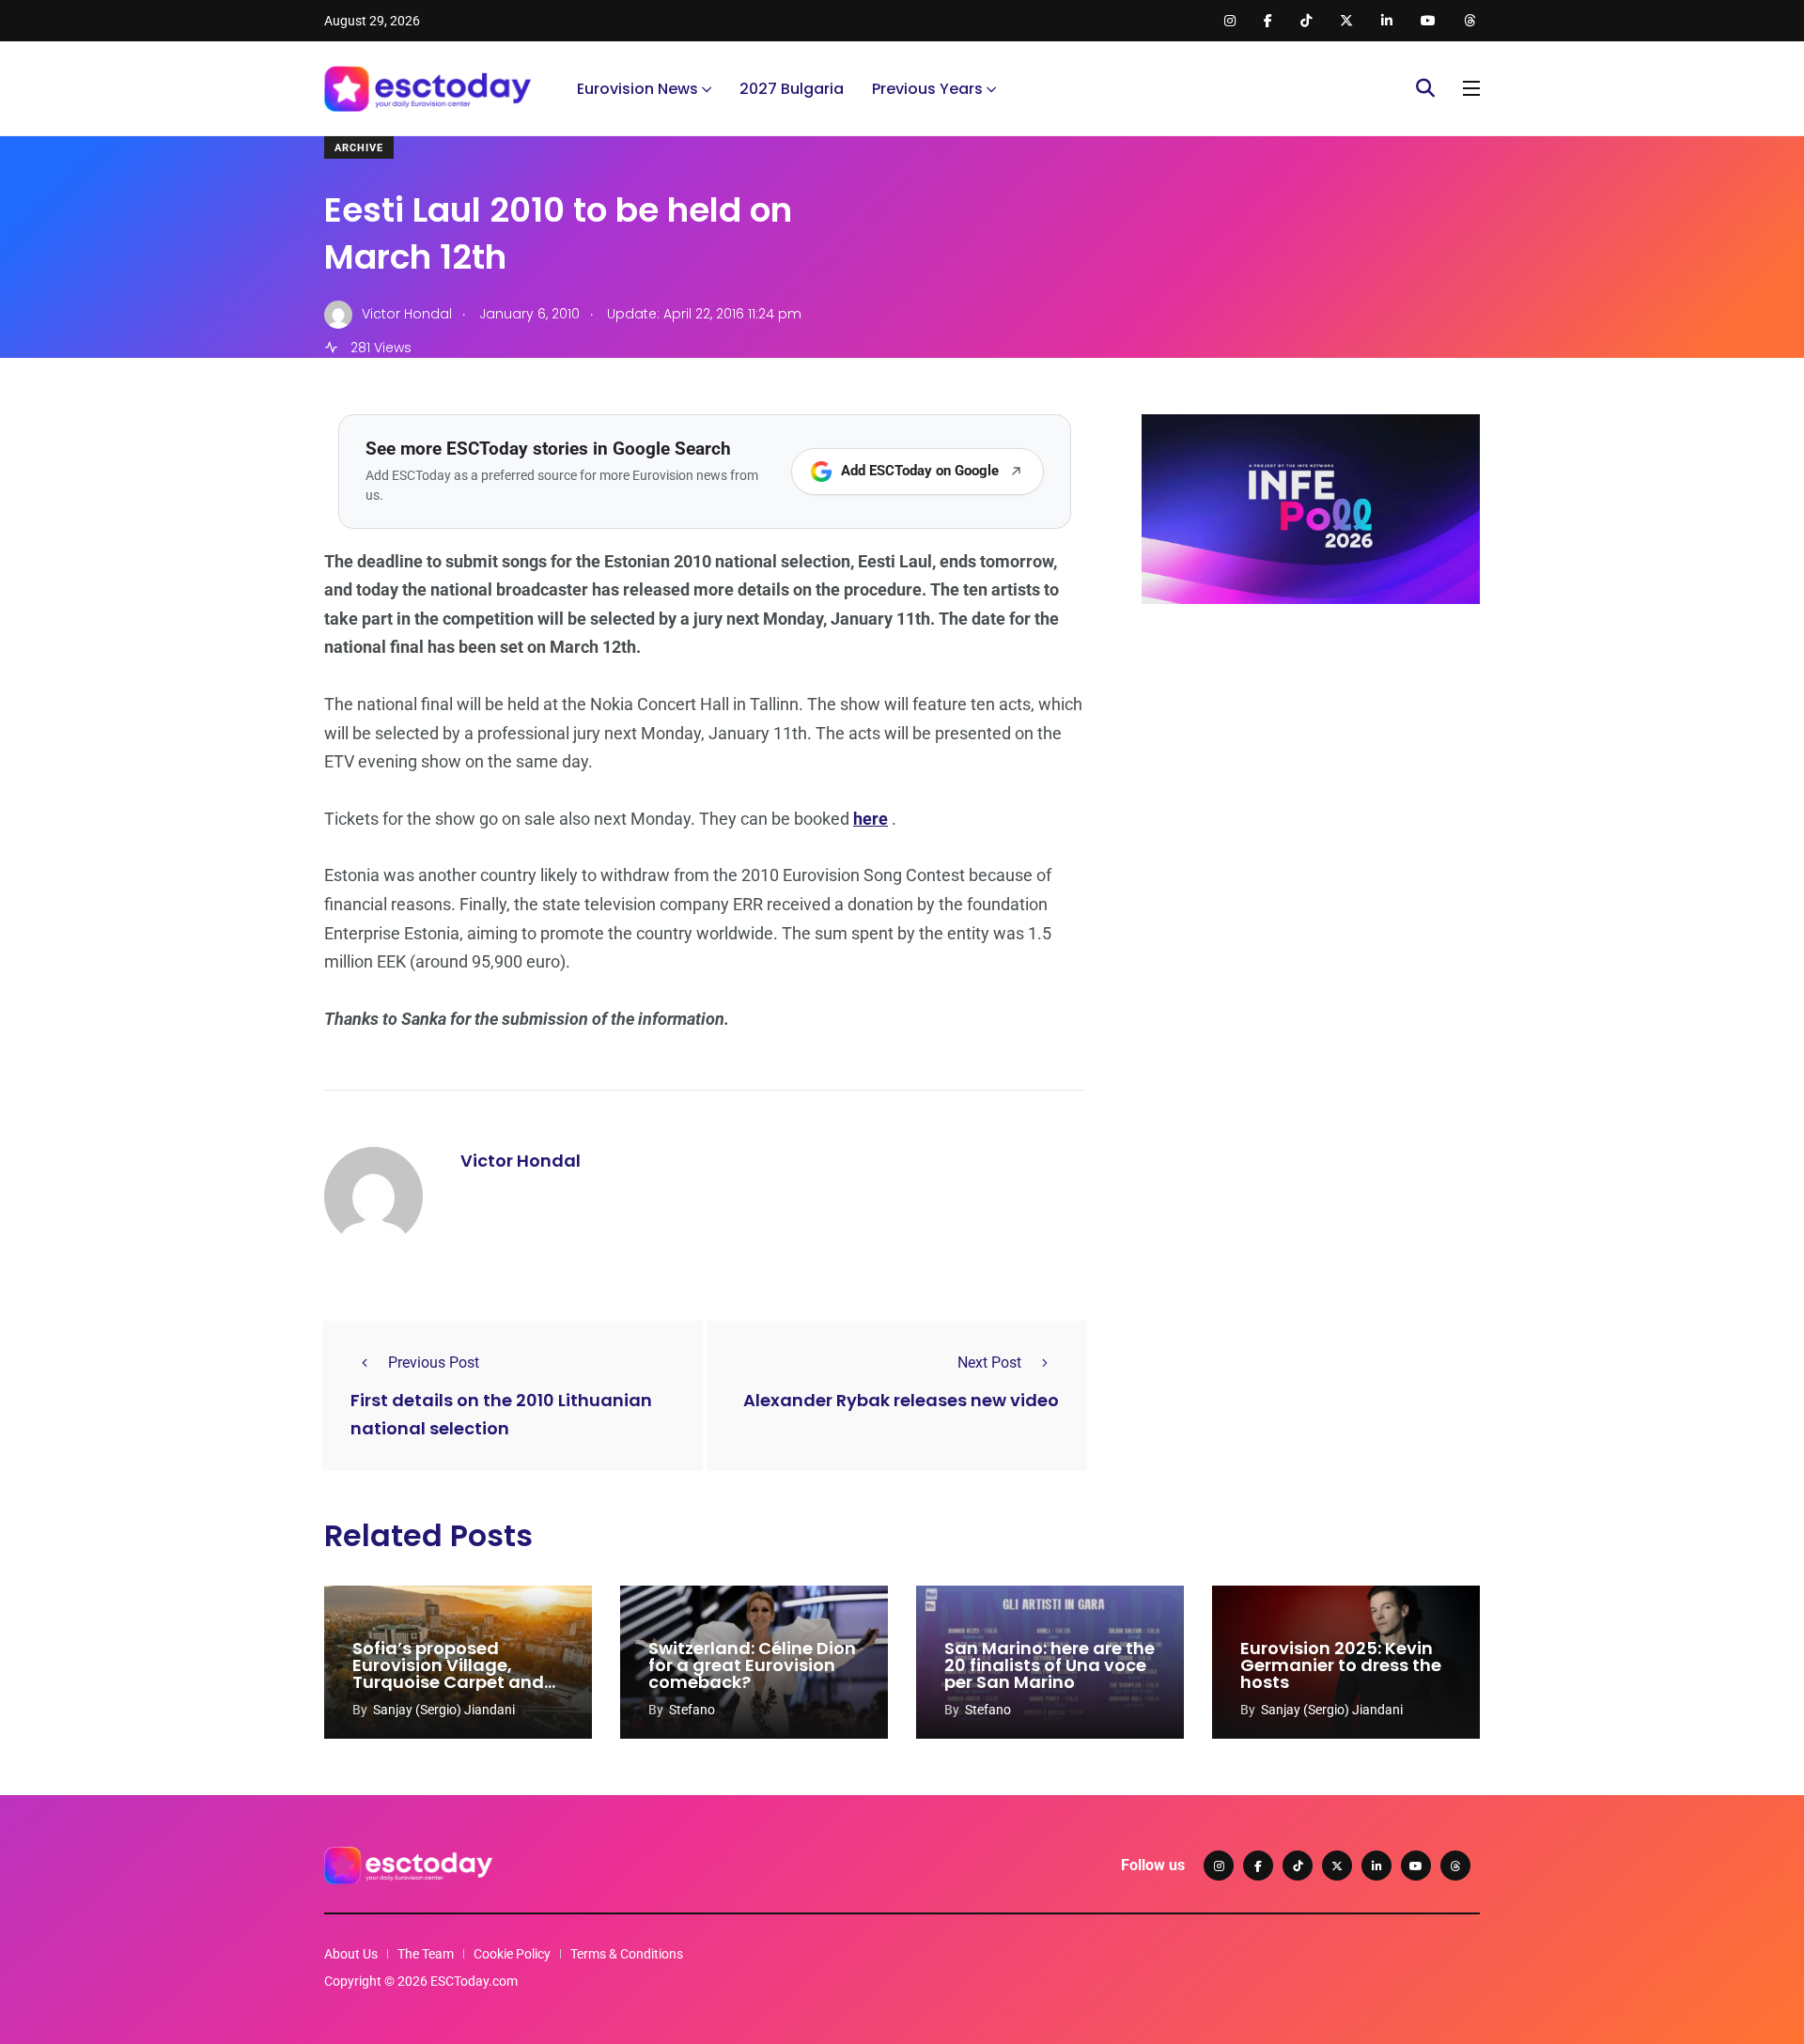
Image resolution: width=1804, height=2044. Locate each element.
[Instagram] (1219, 1866)
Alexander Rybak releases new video (901, 1400)
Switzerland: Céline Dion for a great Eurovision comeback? (752, 1665)
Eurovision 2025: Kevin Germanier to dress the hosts (1341, 1665)
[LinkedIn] (1376, 1866)
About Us (351, 1954)
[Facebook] (1258, 1866)
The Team (426, 1954)
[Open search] (1425, 88)
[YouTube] (1416, 1866)
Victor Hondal (521, 1161)
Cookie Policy (512, 1954)
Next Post (989, 1363)
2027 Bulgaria (792, 89)
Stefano (692, 1710)
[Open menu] (1471, 88)
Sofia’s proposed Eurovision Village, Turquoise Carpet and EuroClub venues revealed (448, 1682)
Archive (359, 148)
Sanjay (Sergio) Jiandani (444, 1710)
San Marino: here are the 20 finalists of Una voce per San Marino (1050, 1665)
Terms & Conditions (627, 1954)
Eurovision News (638, 89)
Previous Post (434, 1363)
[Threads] (1455, 1866)
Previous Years (927, 89)
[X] (1337, 1866)
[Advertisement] (1311, 764)
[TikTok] (1298, 1866)
